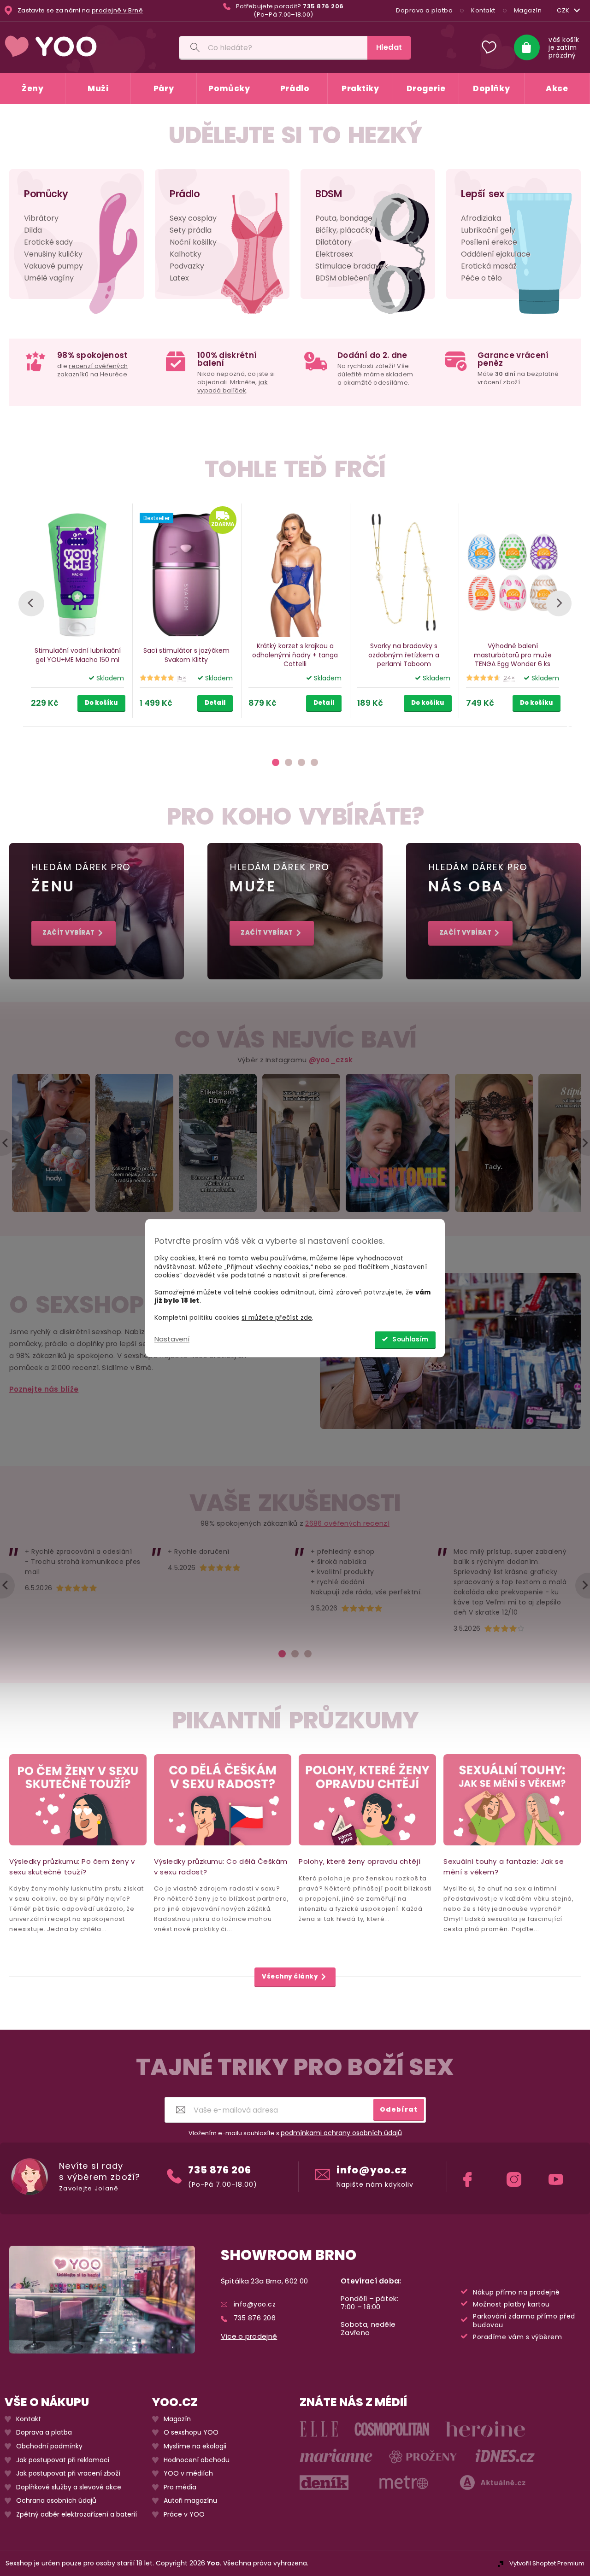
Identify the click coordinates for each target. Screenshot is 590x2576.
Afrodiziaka (481, 218)
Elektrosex (334, 254)
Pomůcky (46, 194)
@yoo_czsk (331, 1060)
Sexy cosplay (193, 218)
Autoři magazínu (190, 2501)
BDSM (328, 194)
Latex (179, 278)
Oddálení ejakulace (496, 254)
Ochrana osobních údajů (56, 2501)
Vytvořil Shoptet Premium (547, 2563)
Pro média (180, 2487)
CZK (563, 10)
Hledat (389, 47)
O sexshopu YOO (191, 2433)
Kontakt (483, 10)
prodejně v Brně (118, 11)
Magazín (528, 10)
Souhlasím (410, 1339)
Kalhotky (186, 254)
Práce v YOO (184, 2515)
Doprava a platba (424, 10)
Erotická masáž (489, 266)
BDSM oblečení (343, 278)
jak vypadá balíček (233, 386)
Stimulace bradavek (352, 266)
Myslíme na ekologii (195, 2446)
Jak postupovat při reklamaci (63, 2460)
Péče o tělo (481, 278)
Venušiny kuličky (53, 254)
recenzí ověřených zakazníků (92, 370)
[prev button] (31, 603)
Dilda (33, 230)
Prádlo (185, 194)
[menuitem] (32, 89)
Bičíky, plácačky (344, 230)
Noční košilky (193, 242)
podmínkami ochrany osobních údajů (341, 2133)
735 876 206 (220, 2170)
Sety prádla (191, 230)
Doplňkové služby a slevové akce (69, 2487)
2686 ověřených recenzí (347, 1523)
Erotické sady (48, 242)
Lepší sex (483, 194)
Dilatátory (333, 242)
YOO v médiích (188, 2474)
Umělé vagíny (49, 278)
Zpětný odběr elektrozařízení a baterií (77, 2515)
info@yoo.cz (372, 2170)
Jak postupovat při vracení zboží (68, 2474)
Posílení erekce (489, 242)
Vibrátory (41, 218)
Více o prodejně (249, 2336)
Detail (215, 703)
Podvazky (187, 266)
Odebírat (399, 2109)
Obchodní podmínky (49, 2446)
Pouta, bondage (344, 218)
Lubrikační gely (488, 230)
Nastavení (172, 1339)
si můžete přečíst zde (277, 1318)
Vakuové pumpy (53, 266)
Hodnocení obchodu (197, 2460)
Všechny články (290, 1977)
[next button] (559, 603)
